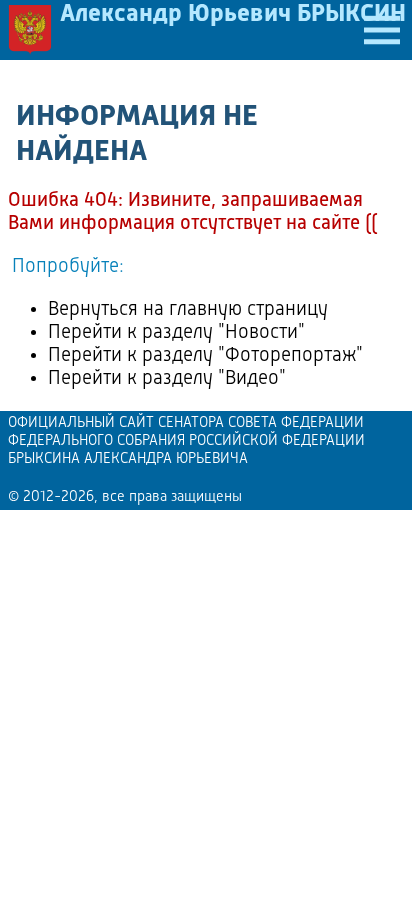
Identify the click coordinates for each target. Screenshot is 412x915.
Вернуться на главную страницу (188, 310)
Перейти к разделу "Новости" (176, 333)
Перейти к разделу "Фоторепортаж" (205, 356)
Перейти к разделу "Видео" (167, 379)
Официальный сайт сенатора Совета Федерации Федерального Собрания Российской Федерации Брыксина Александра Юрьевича (186, 441)
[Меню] (382, 30)
